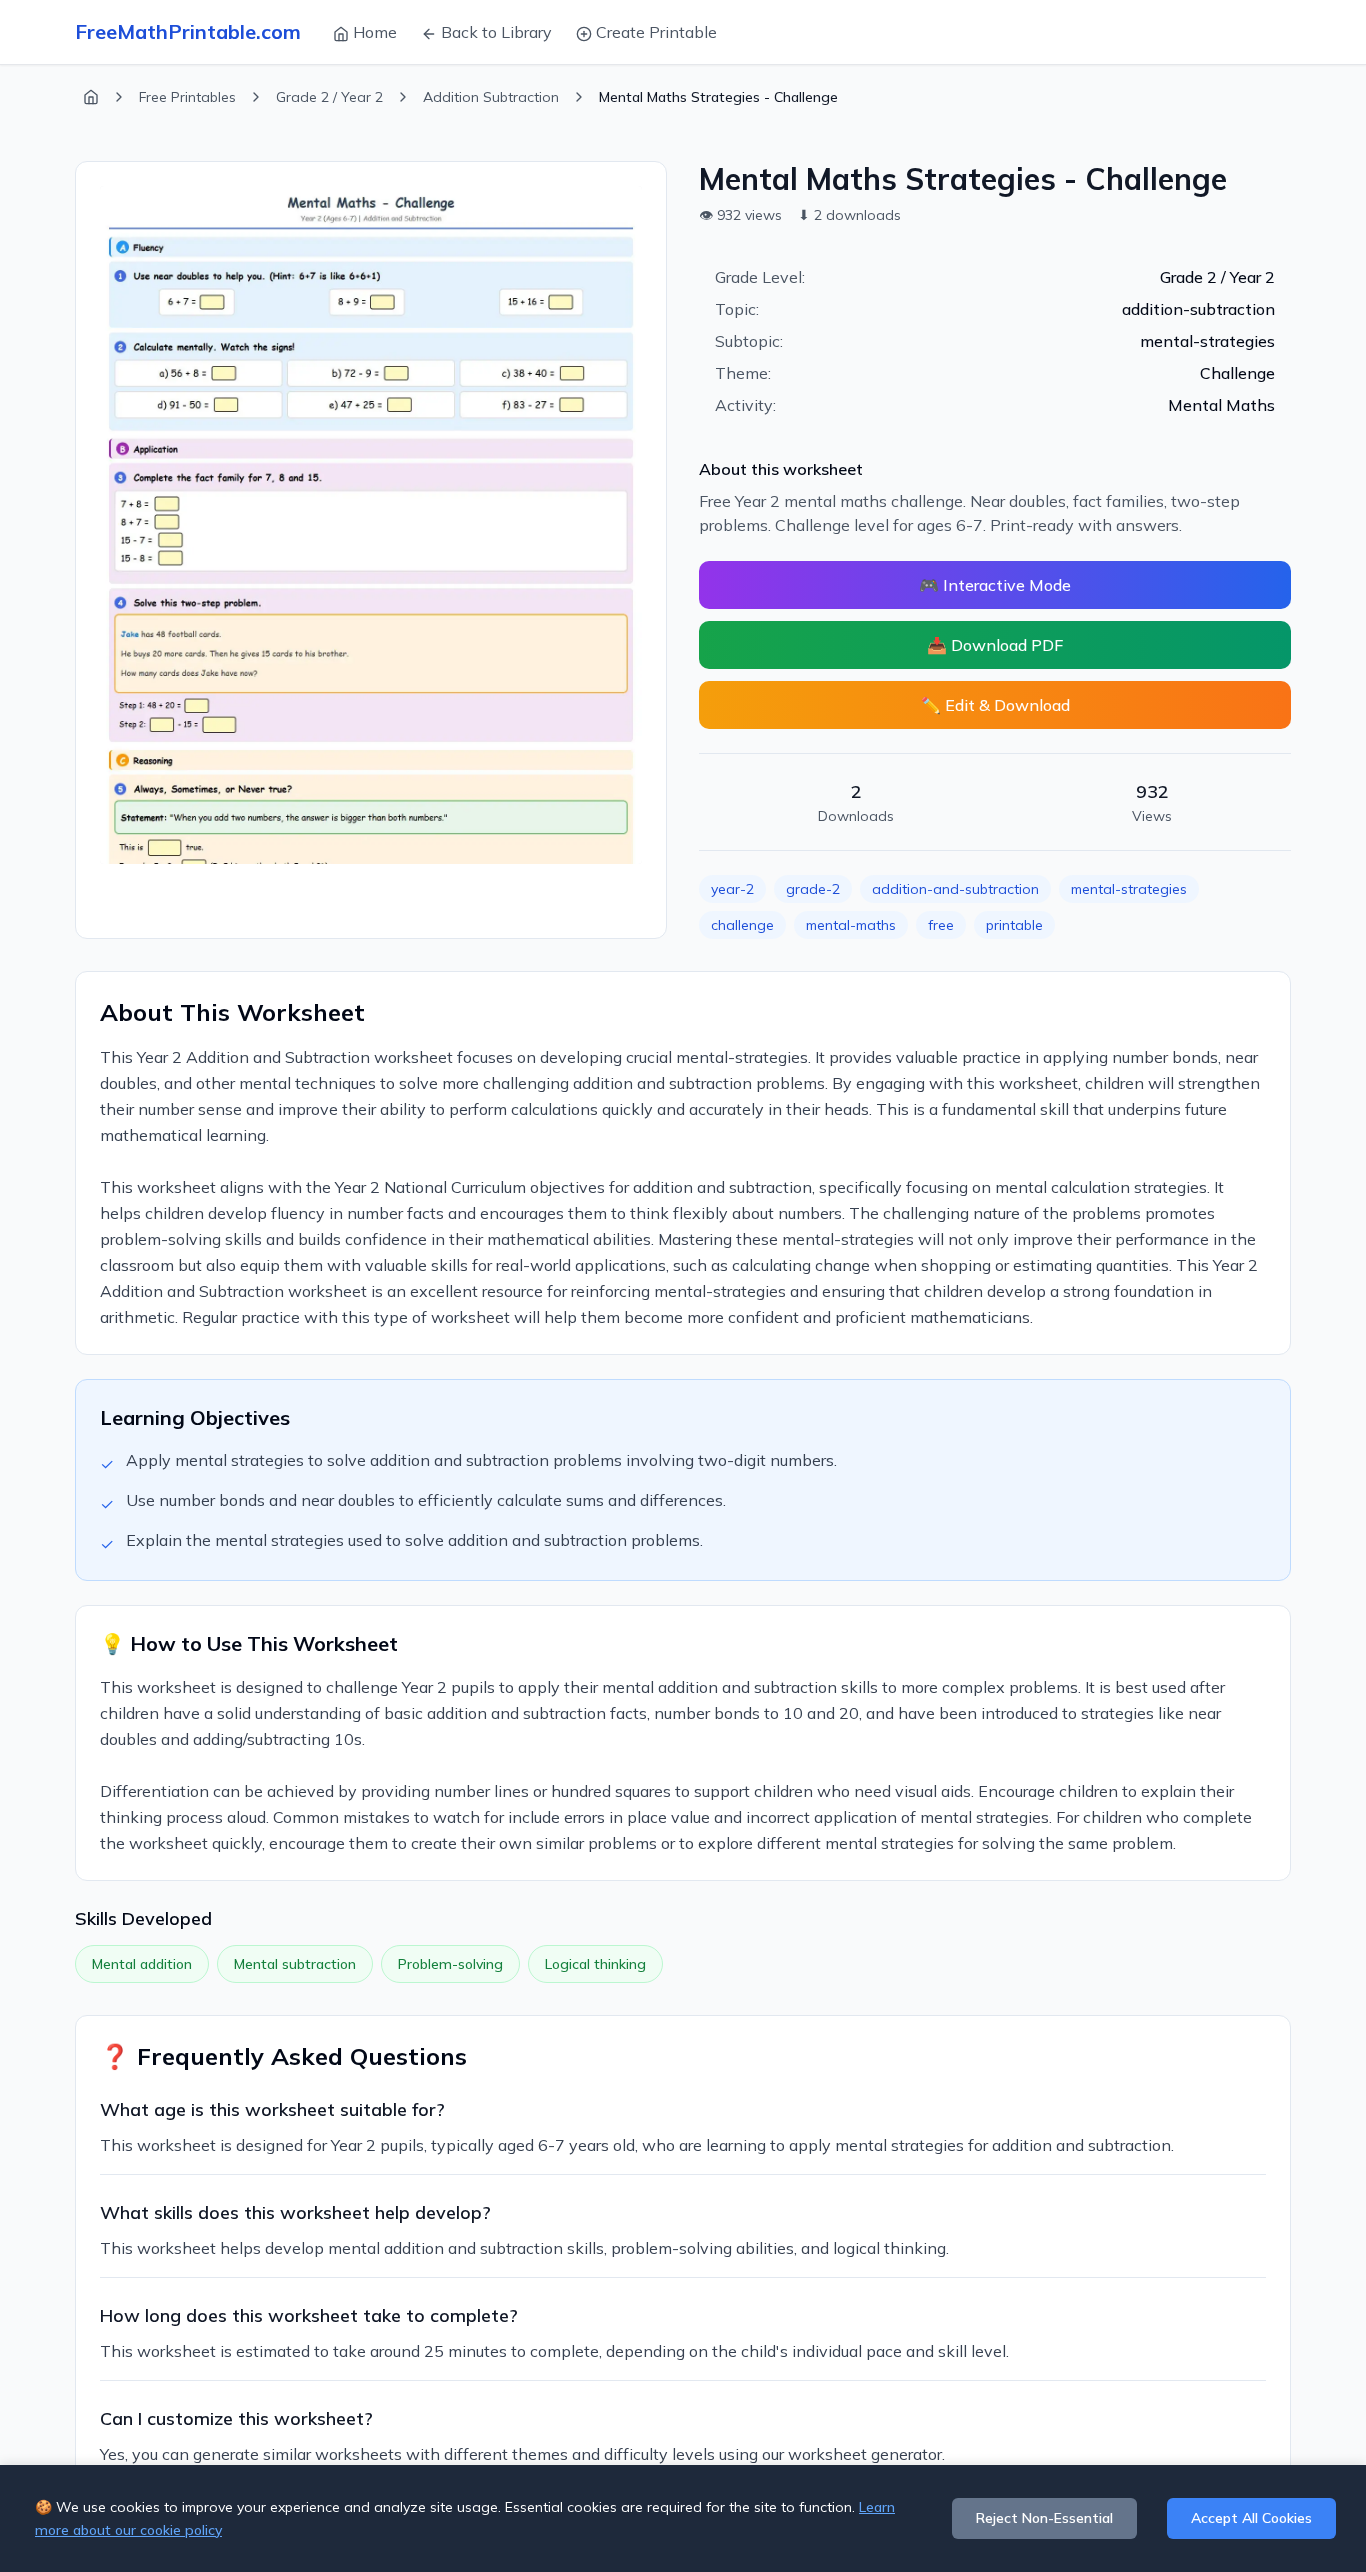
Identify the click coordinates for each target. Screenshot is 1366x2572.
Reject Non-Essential (1044, 2518)
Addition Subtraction (491, 97)
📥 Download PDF (995, 645)
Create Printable (656, 32)
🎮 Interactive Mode (995, 585)
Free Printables (187, 97)
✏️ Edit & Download (995, 705)
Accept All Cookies (1251, 2518)
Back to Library (496, 32)
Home (375, 32)
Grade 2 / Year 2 (329, 97)
